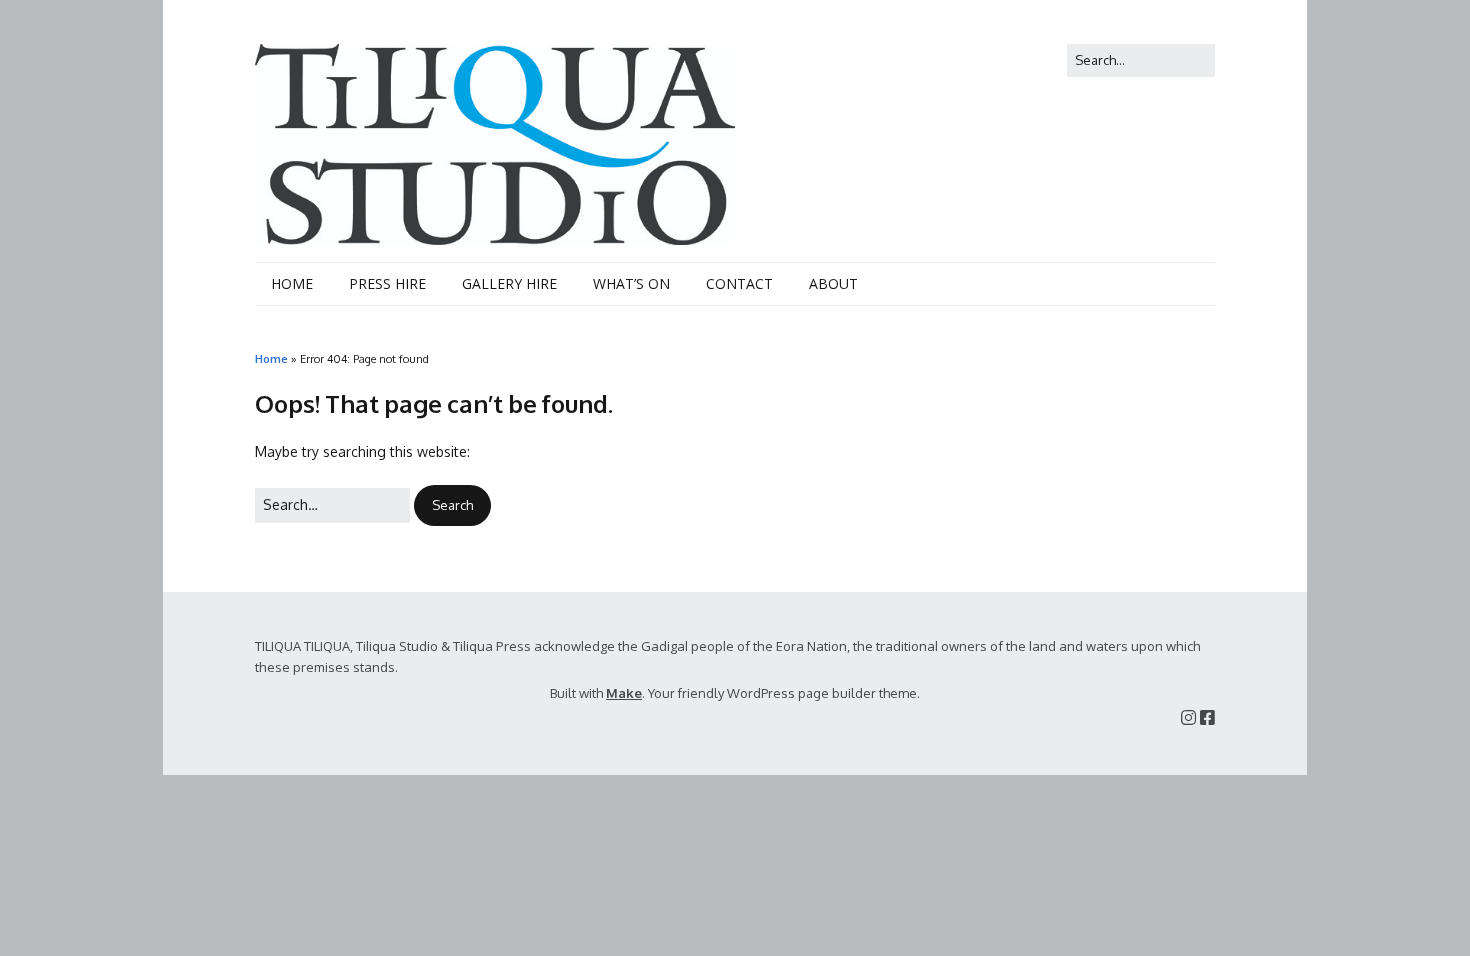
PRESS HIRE (387, 283)
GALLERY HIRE (509, 283)
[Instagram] (1188, 717)
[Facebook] (1207, 717)
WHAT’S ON (631, 283)
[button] (452, 505)
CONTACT (739, 283)
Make (624, 693)
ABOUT (833, 283)
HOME (292, 283)
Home (271, 358)
